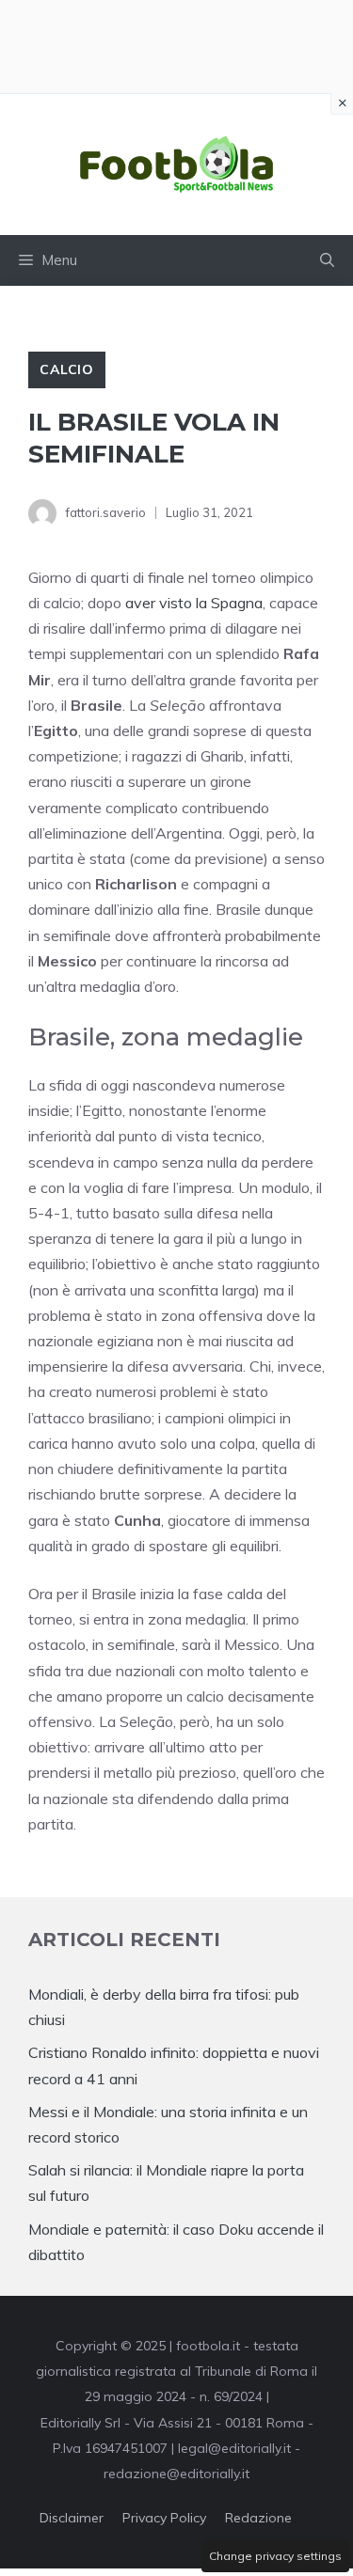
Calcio (67, 369)
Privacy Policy (164, 2518)
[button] (327, 260)
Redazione (258, 2518)
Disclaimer (72, 2518)
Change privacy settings (275, 2556)
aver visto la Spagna (194, 603)
